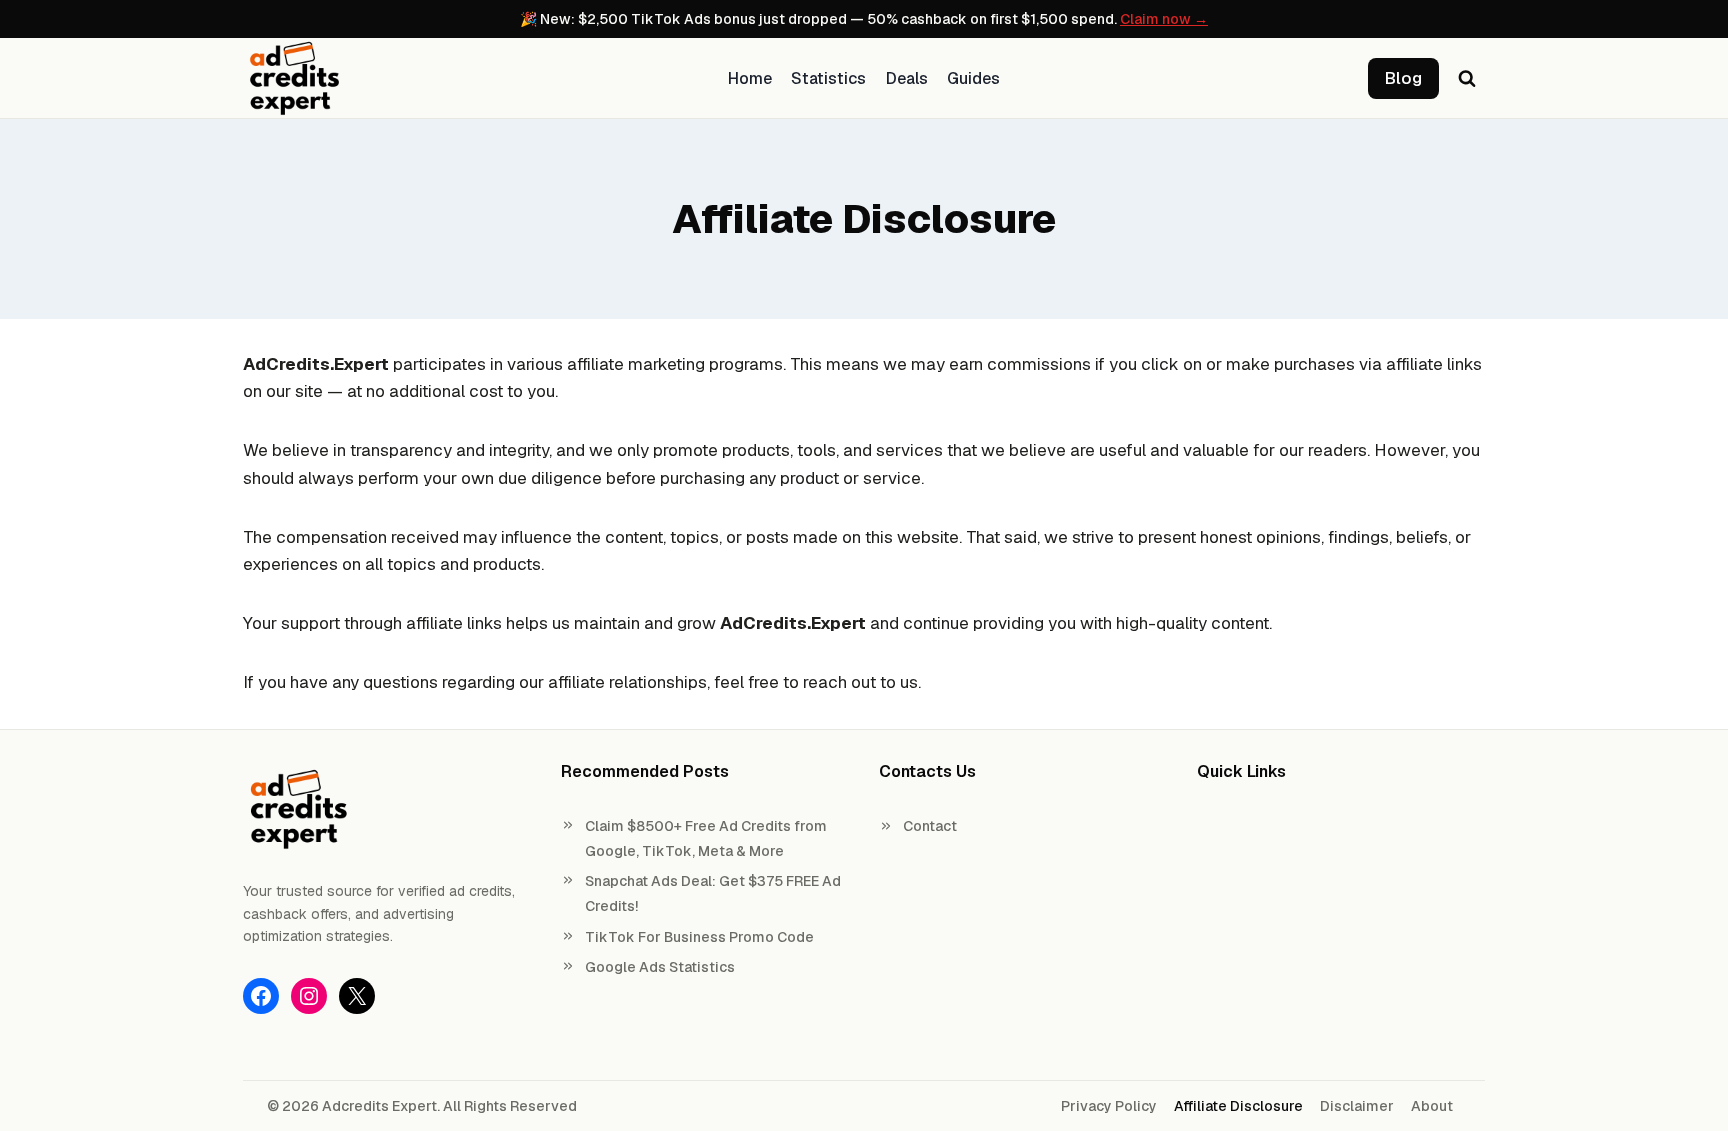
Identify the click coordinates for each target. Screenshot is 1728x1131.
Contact (930, 826)
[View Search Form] (1467, 78)
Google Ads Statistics (660, 967)
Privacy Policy (1109, 1106)
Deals (907, 78)
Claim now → (1164, 19)
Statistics (828, 78)
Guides (973, 78)
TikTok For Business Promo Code (699, 937)
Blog (1403, 78)
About (1432, 1106)
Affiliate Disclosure (1238, 1106)
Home (750, 78)
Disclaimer (1357, 1106)
